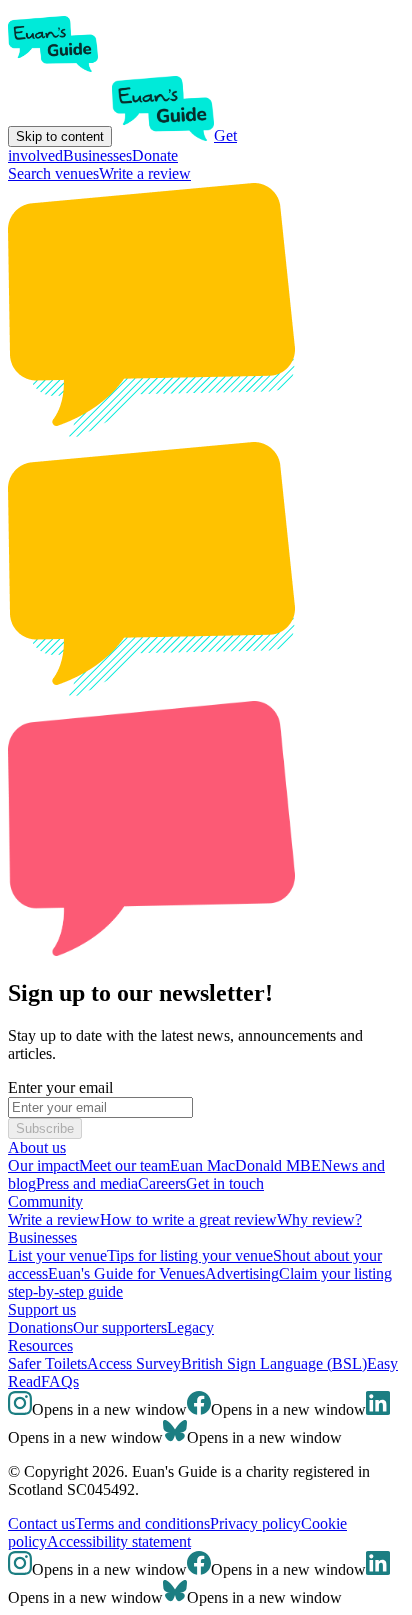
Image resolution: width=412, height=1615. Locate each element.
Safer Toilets (47, 1363)
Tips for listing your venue (190, 1255)
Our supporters (120, 1327)
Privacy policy (255, 1523)
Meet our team (124, 1165)
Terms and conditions (142, 1523)
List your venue (57, 1255)
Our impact (43, 1165)
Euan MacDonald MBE (245, 1165)
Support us (42, 1309)
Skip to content (60, 136)
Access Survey (134, 1363)
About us (37, 1147)
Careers (162, 1183)
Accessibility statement (119, 1541)
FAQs (60, 1381)
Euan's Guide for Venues (126, 1273)
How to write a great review (188, 1219)
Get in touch (225, 1183)
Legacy (190, 1327)
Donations (40, 1327)
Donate (155, 155)
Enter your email (60, 1087)
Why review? (319, 1219)
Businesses (97, 155)
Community (45, 1201)
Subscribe (45, 1128)
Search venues (53, 173)
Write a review (145, 173)
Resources (40, 1345)
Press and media (87, 1183)
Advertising (242, 1273)
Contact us (41, 1523)
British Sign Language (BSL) (274, 1363)
